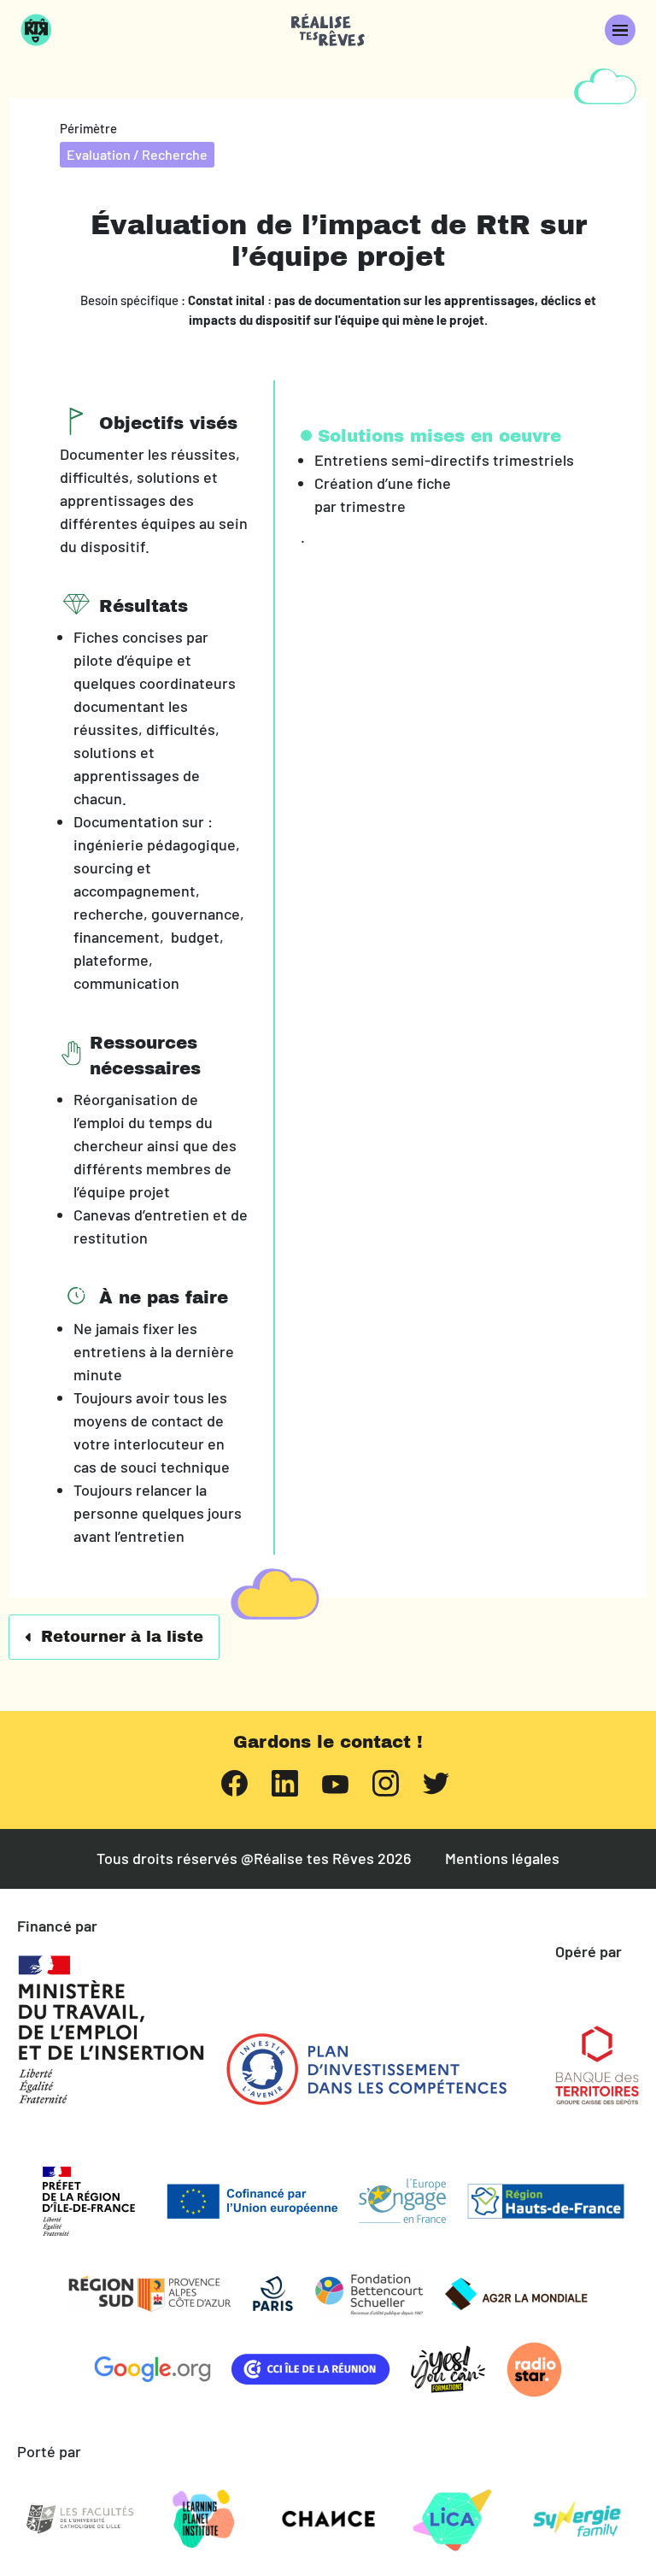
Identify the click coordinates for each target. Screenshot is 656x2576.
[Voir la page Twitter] (436, 1782)
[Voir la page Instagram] (386, 1782)
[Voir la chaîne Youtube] (335, 1782)
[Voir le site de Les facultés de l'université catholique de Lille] (79, 2520)
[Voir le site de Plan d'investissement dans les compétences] (366, 2069)
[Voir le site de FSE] (402, 2201)
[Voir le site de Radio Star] (534, 2370)
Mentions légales (502, 1858)
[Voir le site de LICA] (453, 2520)
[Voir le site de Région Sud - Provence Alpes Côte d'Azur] (150, 2294)
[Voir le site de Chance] (328, 2520)
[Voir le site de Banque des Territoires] (597, 2065)
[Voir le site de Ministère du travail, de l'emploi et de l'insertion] (111, 2030)
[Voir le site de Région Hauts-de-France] (545, 2201)
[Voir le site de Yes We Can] (448, 2369)
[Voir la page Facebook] (234, 1782)
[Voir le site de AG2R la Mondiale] (516, 2294)
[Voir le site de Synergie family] (577, 2520)
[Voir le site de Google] (152, 2369)
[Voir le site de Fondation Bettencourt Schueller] (369, 2294)
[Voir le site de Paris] (273, 2294)
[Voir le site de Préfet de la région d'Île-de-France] (89, 2201)
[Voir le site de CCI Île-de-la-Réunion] (311, 2369)
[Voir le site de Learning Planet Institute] (204, 2520)
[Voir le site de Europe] (252, 2201)
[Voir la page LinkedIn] (285, 1782)
